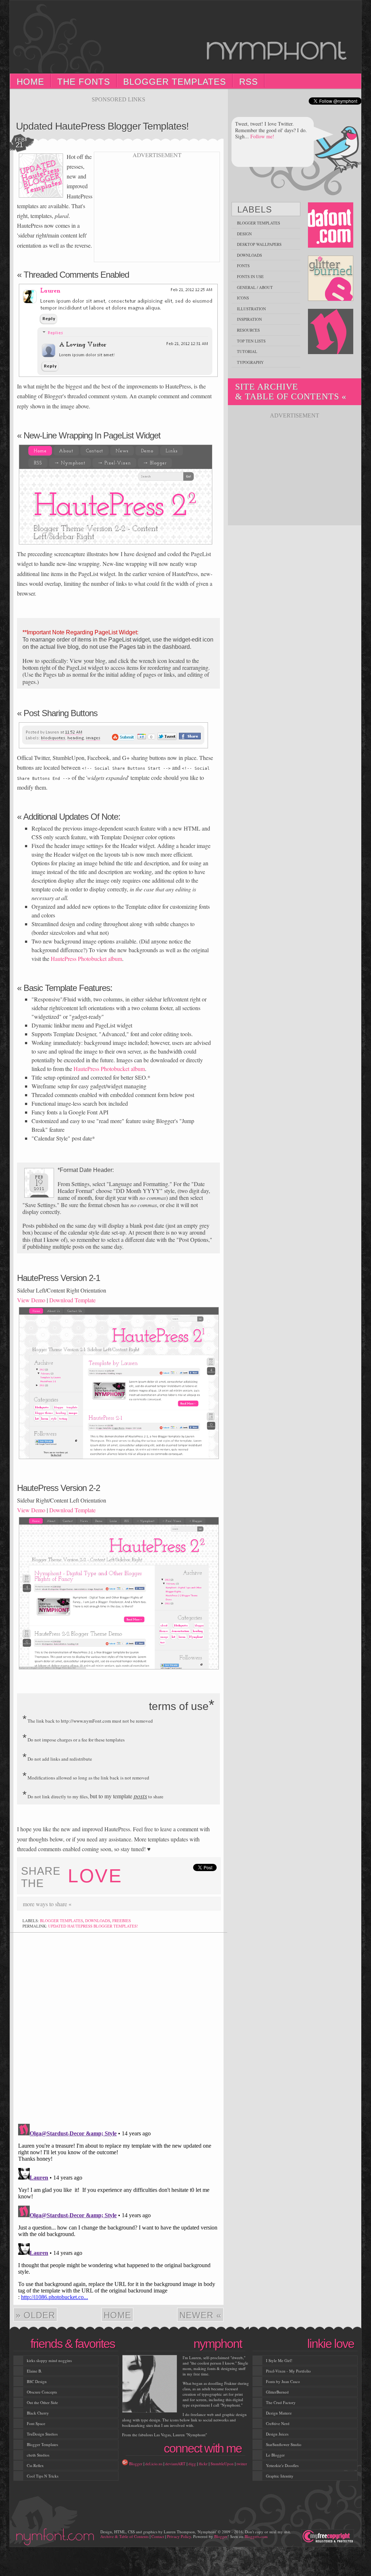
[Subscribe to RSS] (128, 1904)
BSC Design (37, 2381)
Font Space (36, 2423)
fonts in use (250, 276)
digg (192, 2464)
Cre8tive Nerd (278, 2423)
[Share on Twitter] (161, 1904)
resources (248, 330)
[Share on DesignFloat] (215, 1904)
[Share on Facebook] (117, 1904)
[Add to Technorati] (171, 1904)
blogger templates (61, 1921)
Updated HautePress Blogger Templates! (102, 126)
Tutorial (247, 351)
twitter (242, 2464)
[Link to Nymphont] (331, 332)
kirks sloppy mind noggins (49, 2360)
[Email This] (139, 1904)
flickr (203, 2464)
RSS (249, 82)
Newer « (200, 2315)
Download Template (72, 1300)
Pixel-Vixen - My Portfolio (288, 2371)
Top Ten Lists (251, 341)
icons (243, 298)
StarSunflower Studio (284, 2444)
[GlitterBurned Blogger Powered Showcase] (331, 279)
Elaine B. (34, 2371)
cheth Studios (38, 2455)
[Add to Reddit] (182, 1904)
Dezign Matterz (279, 2413)
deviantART (175, 2464)
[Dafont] (331, 225)
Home (30, 82)
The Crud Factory (281, 2402)
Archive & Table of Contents (124, 2536)
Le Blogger (275, 2455)
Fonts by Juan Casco (283, 2381)
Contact (158, 2536)
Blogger (136, 2464)
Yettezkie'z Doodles (282, 2465)
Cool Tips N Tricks (43, 2476)
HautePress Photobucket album (86, 959)
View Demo (31, 1300)
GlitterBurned (277, 2392)
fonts (243, 266)
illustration (251, 309)
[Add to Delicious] (95, 1904)
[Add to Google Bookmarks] (193, 1904)
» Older (35, 2315)
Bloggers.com (256, 2536)
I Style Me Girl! (279, 2360)
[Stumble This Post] (150, 1904)
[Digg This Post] (106, 1904)
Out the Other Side (42, 2402)
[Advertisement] (118, 106)
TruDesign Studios (42, 2434)
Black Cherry (38, 2413)
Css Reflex (35, 2465)
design (244, 234)
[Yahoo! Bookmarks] (204, 1904)
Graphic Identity (280, 2476)
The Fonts (84, 82)
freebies (122, 1921)
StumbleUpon (222, 2464)
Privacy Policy (179, 2536)
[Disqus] (118, 2025)
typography (250, 362)
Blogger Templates (175, 82)
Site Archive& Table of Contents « (291, 392)
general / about (255, 287)
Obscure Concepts (42, 2392)
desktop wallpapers (259, 244)
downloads (98, 1921)
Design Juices (277, 2434)
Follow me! (262, 136)
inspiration (249, 319)
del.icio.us (154, 2464)
